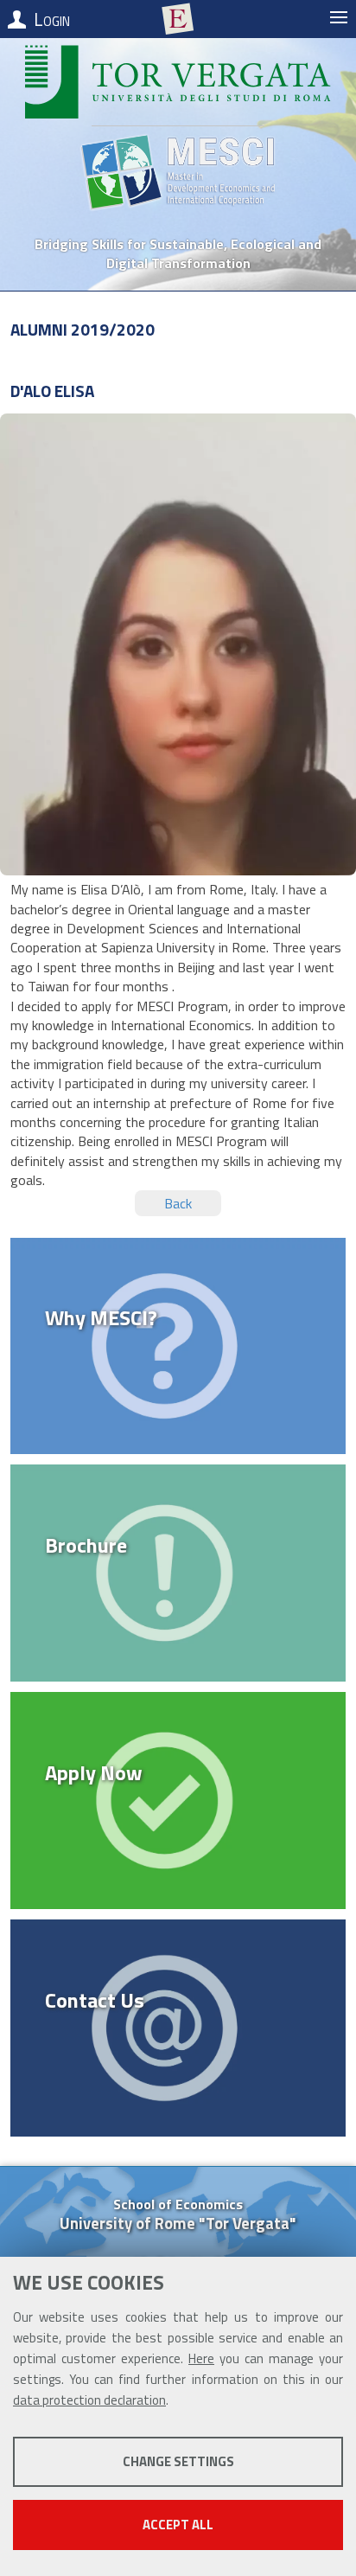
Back (178, 1203)
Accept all (178, 2525)
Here (201, 2358)
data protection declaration (89, 2400)
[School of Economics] (178, 19)
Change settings (178, 2461)
